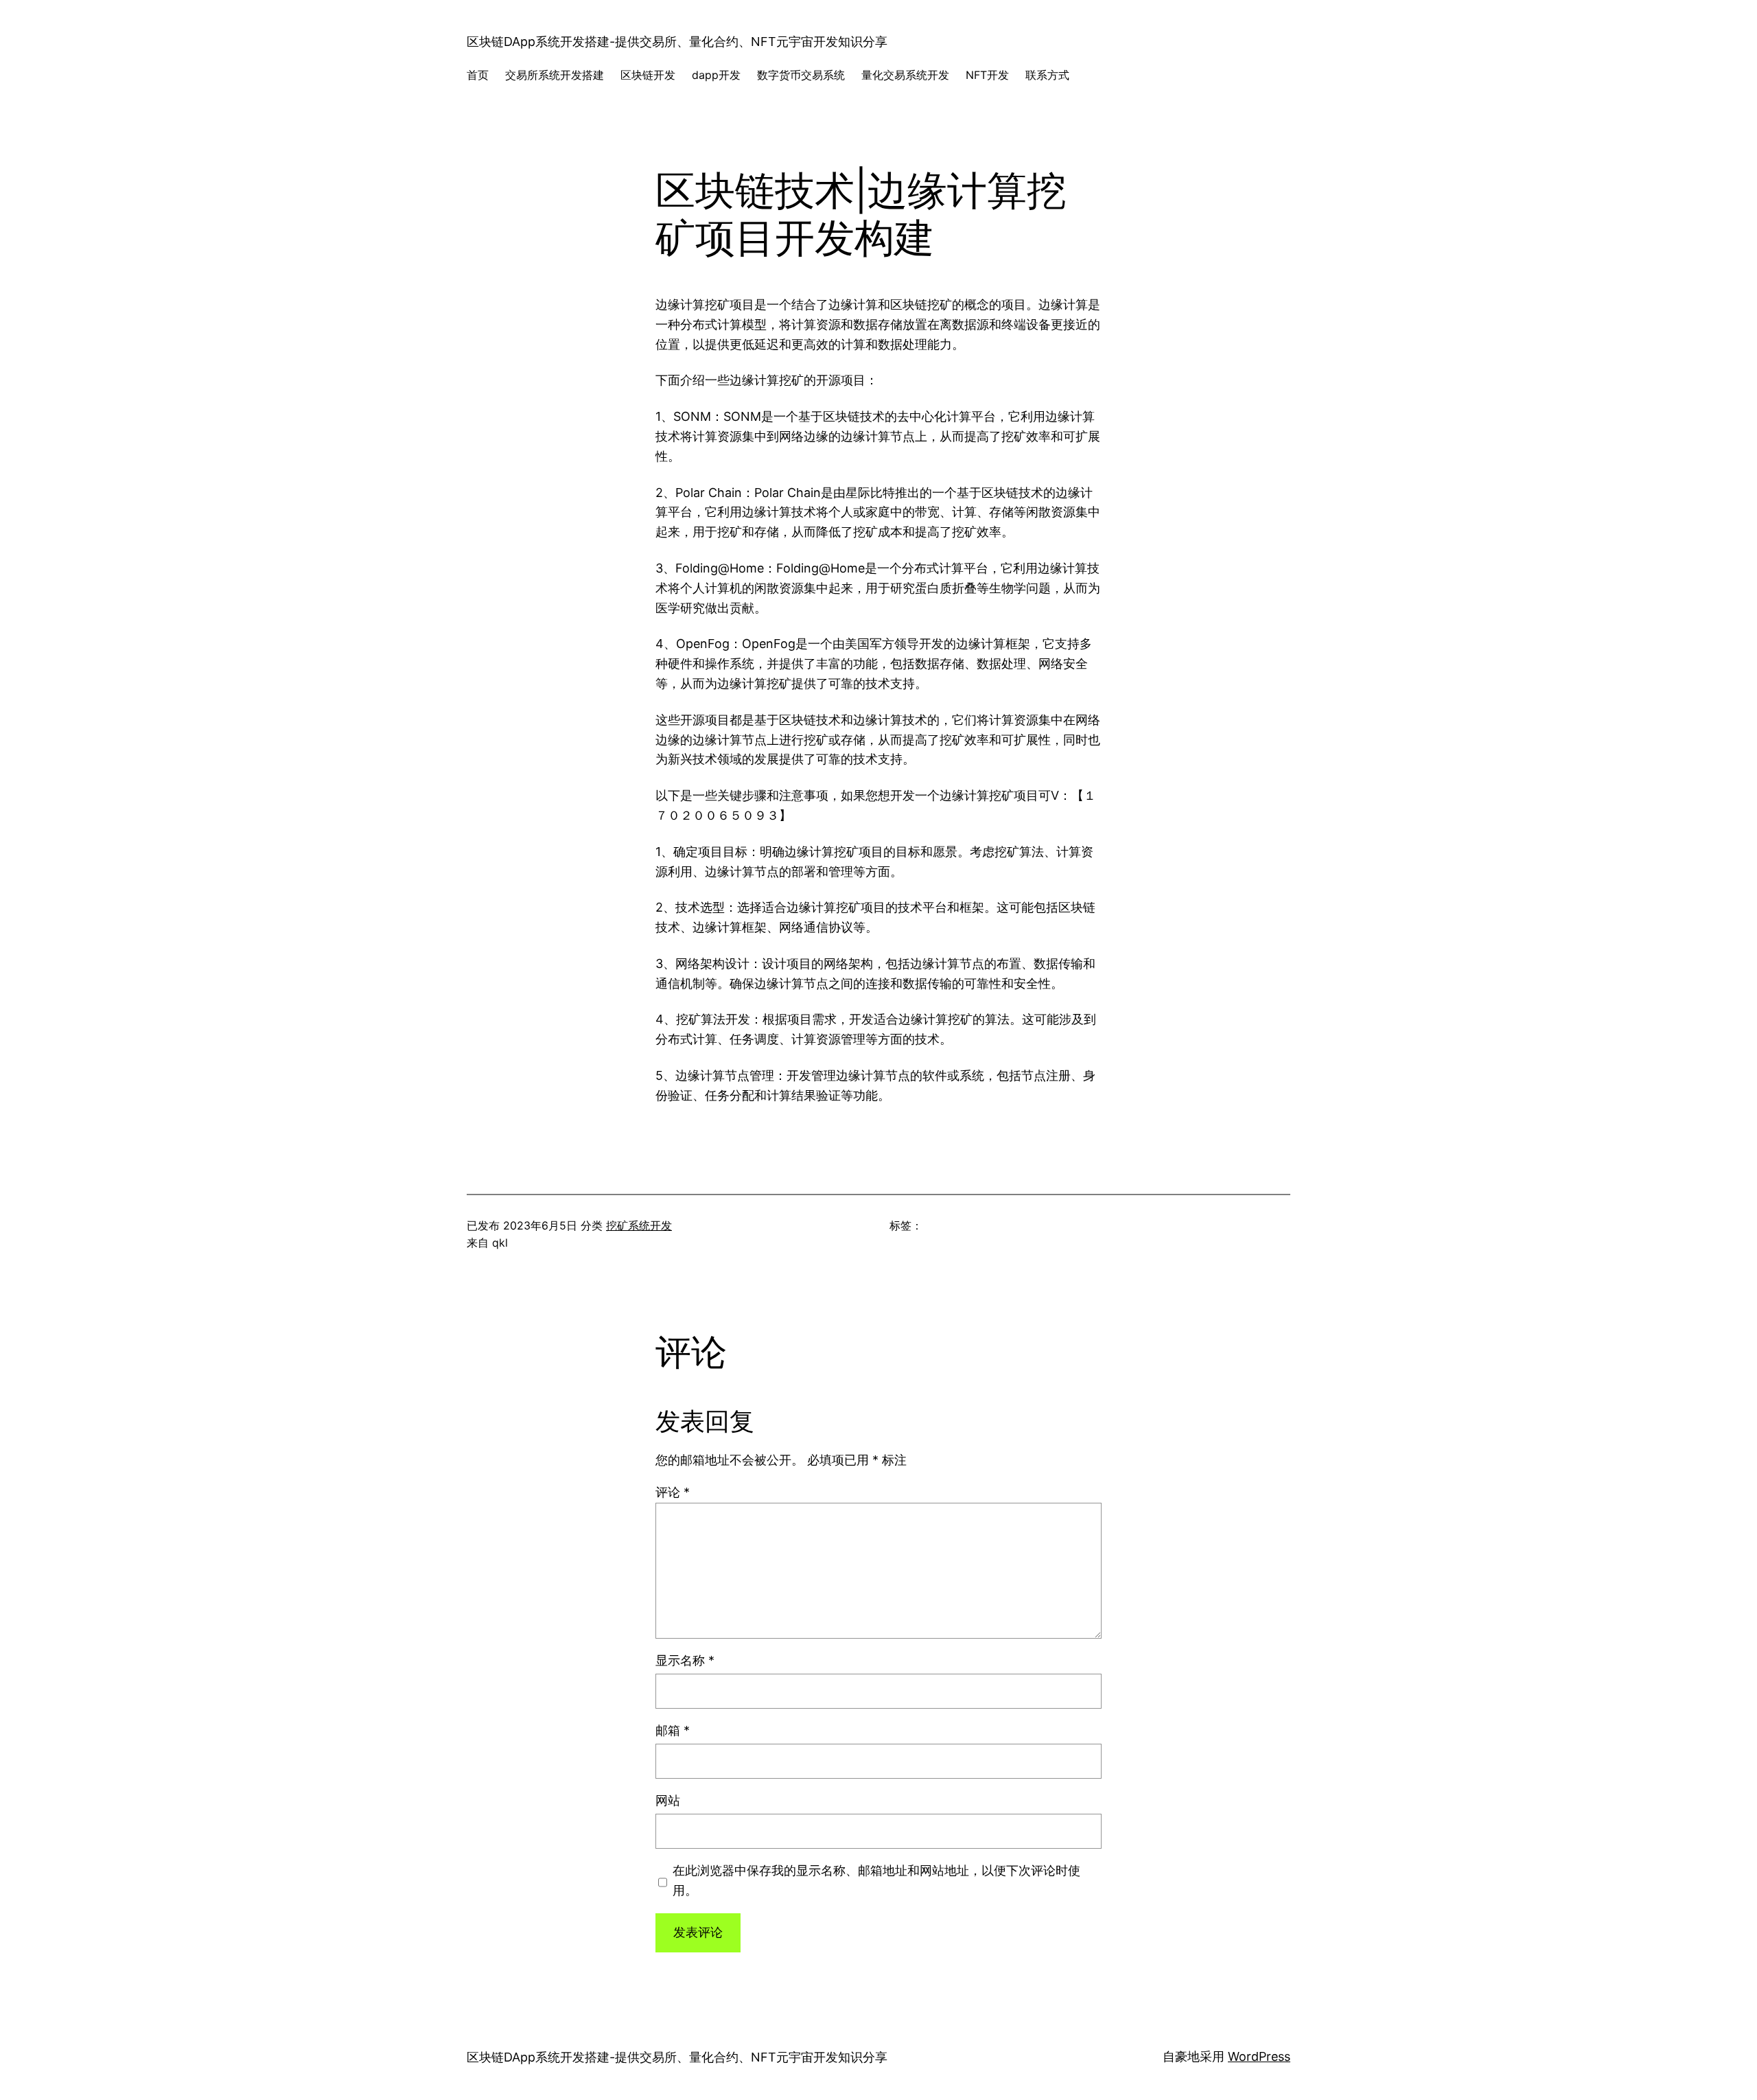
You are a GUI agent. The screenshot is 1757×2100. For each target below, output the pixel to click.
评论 (673, 1492)
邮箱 (673, 1730)
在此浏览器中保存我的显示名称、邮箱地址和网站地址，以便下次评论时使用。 (876, 1880)
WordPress (1259, 2056)
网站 (668, 1800)
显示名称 (685, 1660)
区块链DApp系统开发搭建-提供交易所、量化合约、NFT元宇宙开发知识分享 (677, 42)
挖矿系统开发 (639, 1225)
